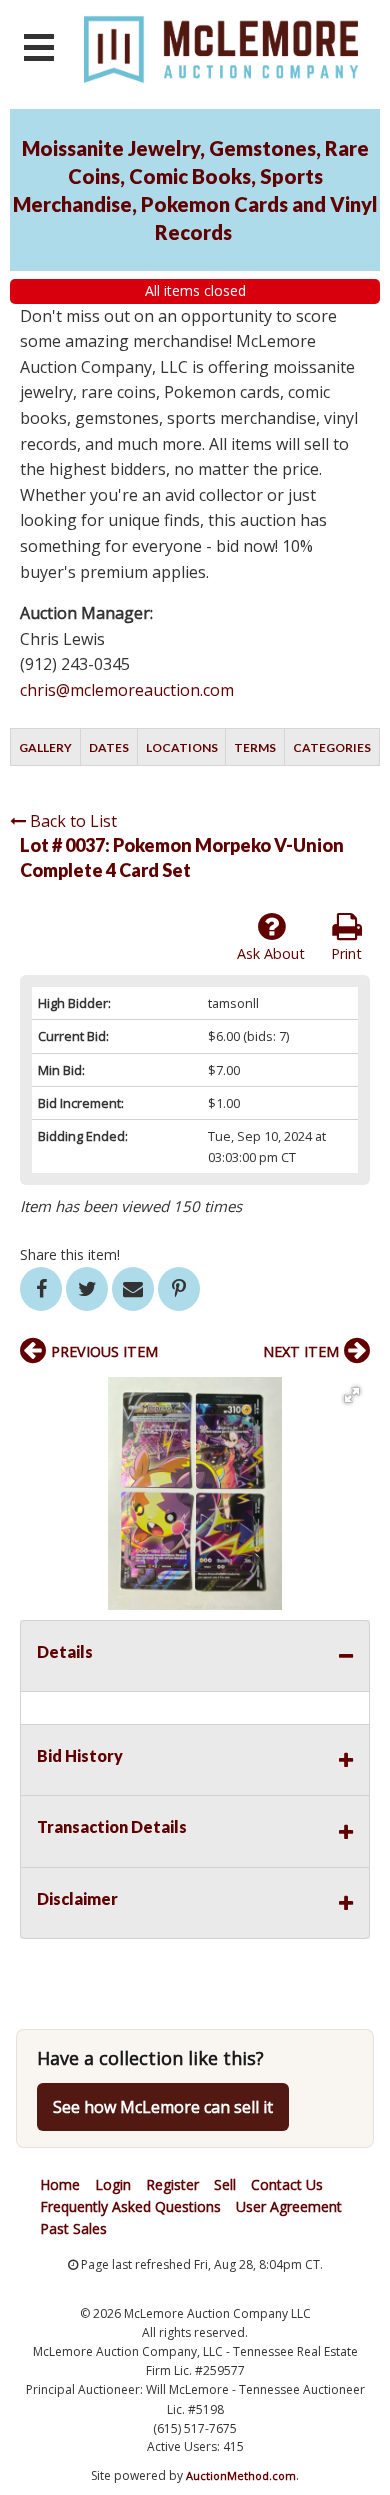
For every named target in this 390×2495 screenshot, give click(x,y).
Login (113, 2184)
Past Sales (73, 2228)
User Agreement (289, 2206)
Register (172, 2184)
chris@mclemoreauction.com (127, 690)
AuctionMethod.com (241, 2475)
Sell (225, 2184)
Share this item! (70, 1254)
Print (346, 953)
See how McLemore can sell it (163, 2107)
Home (60, 2184)
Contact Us (287, 2184)
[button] (352, 1395)
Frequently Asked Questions (130, 2206)
